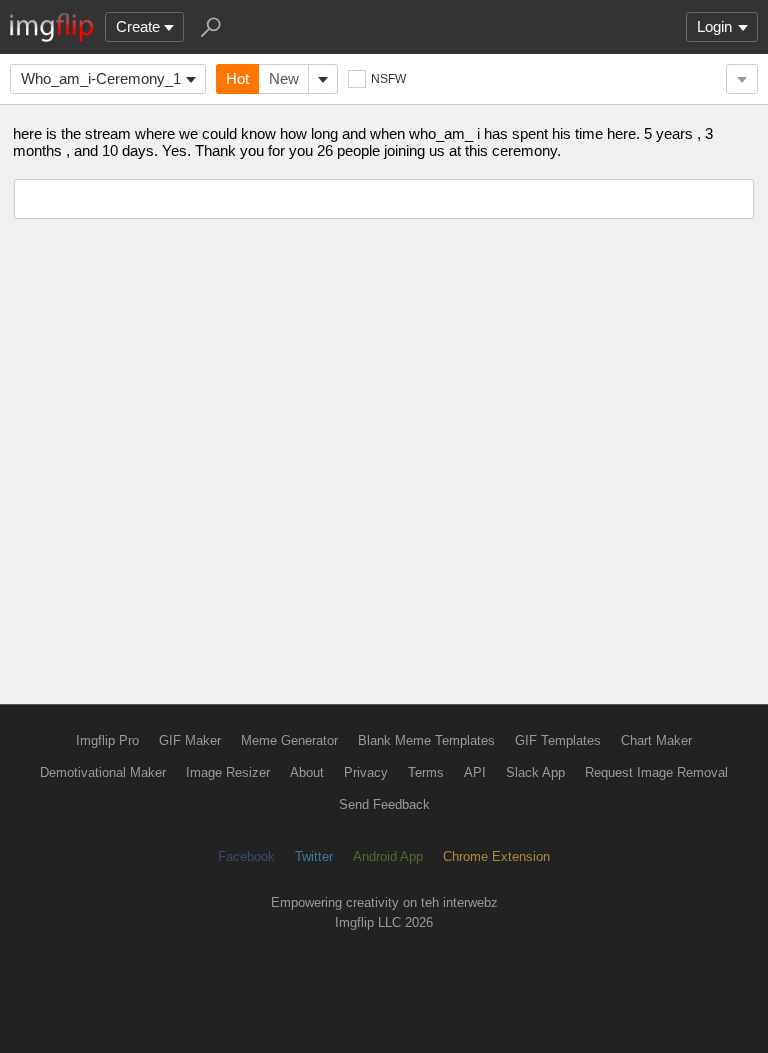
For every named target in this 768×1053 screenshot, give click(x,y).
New (284, 78)
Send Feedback (384, 804)
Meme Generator (289, 740)
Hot (237, 78)
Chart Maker (656, 740)
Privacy (366, 772)
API (475, 772)
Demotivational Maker (103, 772)
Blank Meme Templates (426, 740)
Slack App (535, 772)
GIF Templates (558, 740)
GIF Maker (190, 740)
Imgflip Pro (107, 740)
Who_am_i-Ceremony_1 (101, 78)
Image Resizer (228, 772)
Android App (388, 856)
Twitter (314, 856)
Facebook (246, 856)
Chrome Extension (496, 856)
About (307, 772)
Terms (426, 772)
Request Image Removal (656, 772)
